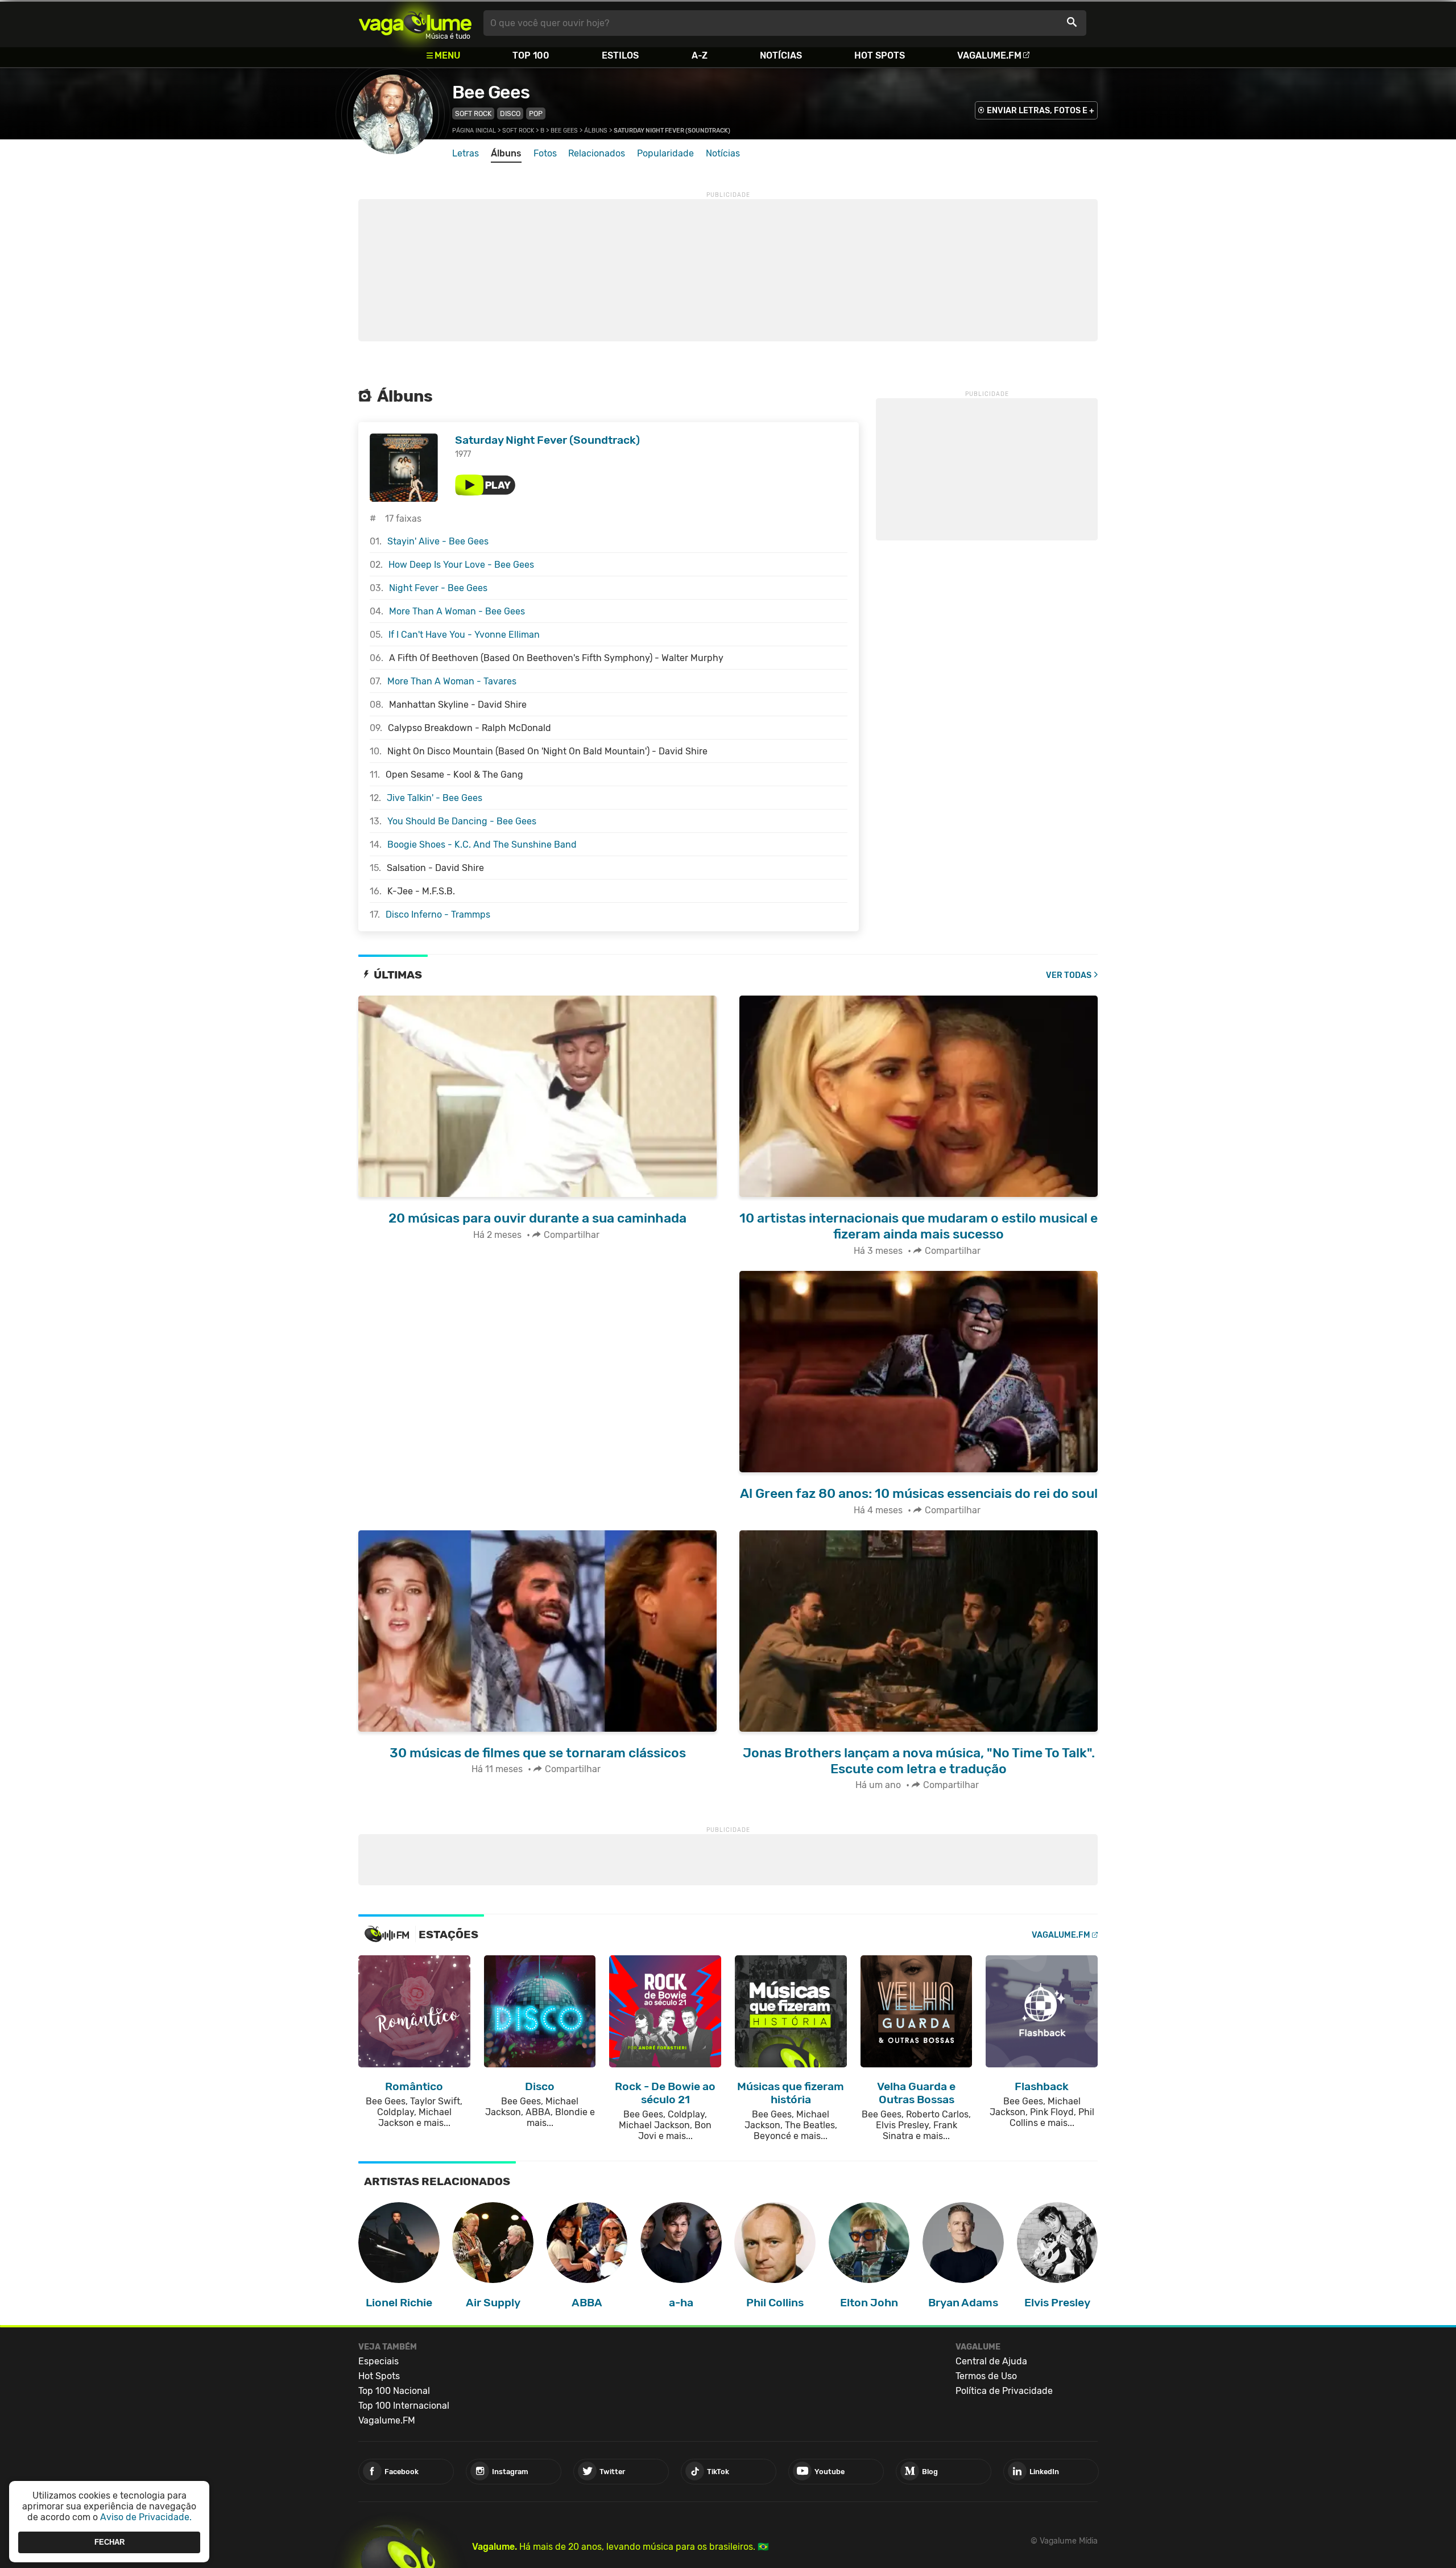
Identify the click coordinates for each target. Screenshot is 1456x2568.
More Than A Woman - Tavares (452, 681)
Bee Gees (491, 92)
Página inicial (474, 131)
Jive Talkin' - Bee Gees (435, 798)
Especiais (379, 2361)
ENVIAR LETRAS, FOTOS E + (1041, 111)
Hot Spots (880, 55)
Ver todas (1069, 975)
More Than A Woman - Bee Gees (457, 611)
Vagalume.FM (989, 55)
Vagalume (415, 23)
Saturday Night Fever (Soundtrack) (547, 440)
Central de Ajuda (991, 2361)
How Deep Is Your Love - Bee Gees (461, 565)
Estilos (620, 55)
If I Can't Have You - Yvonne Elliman (464, 635)
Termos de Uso (986, 2376)
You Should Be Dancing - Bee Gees (462, 821)
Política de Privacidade (1004, 2391)
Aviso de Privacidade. (146, 2517)
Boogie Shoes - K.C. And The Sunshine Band (482, 845)
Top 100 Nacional (394, 2391)
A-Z (700, 55)
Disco (510, 113)
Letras (466, 153)
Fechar (109, 2542)
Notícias (781, 55)
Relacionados (597, 153)
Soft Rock (473, 113)
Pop (536, 113)
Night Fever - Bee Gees (438, 588)
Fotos (545, 153)
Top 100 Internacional (404, 2406)
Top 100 (531, 55)
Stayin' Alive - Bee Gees (438, 541)
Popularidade (665, 153)
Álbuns (596, 131)
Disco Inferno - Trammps (438, 915)
